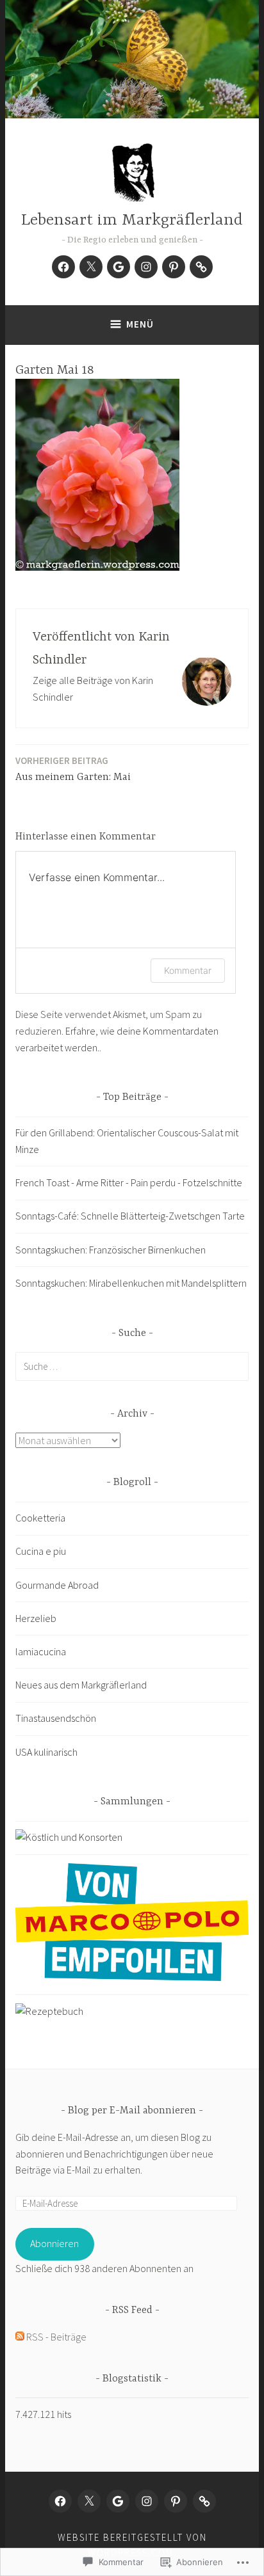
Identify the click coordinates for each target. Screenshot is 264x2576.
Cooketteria (40, 1518)
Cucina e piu (41, 1551)
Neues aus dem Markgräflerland (81, 1685)
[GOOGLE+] (118, 2501)
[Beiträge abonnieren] (20, 2337)
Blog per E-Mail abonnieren (132, 2111)
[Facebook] (63, 267)
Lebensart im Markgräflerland (132, 220)
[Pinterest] (174, 267)
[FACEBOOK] (60, 2501)
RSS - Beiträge (56, 2337)
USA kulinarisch (46, 1752)
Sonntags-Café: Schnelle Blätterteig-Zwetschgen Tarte (130, 1216)
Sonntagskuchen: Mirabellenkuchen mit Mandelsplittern (131, 1283)
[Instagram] (146, 267)
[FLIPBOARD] (204, 2501)
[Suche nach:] (132, 1366)
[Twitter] (91, 267)
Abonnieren (54, 2243)
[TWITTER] (89, 2501)
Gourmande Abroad (57, 1585)
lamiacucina (41, 1651)
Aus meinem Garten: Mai (73, 769)
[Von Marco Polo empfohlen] (132, 1977)
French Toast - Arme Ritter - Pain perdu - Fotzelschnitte (129, 1182)
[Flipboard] (201, 267)
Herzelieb (36, 1618)
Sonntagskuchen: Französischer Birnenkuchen (111, 1250)
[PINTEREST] (176, 2501)
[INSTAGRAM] (147, 2501)
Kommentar (188, 970)
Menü (140, 324)
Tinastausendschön (56, 1718)
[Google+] (119, 267)
